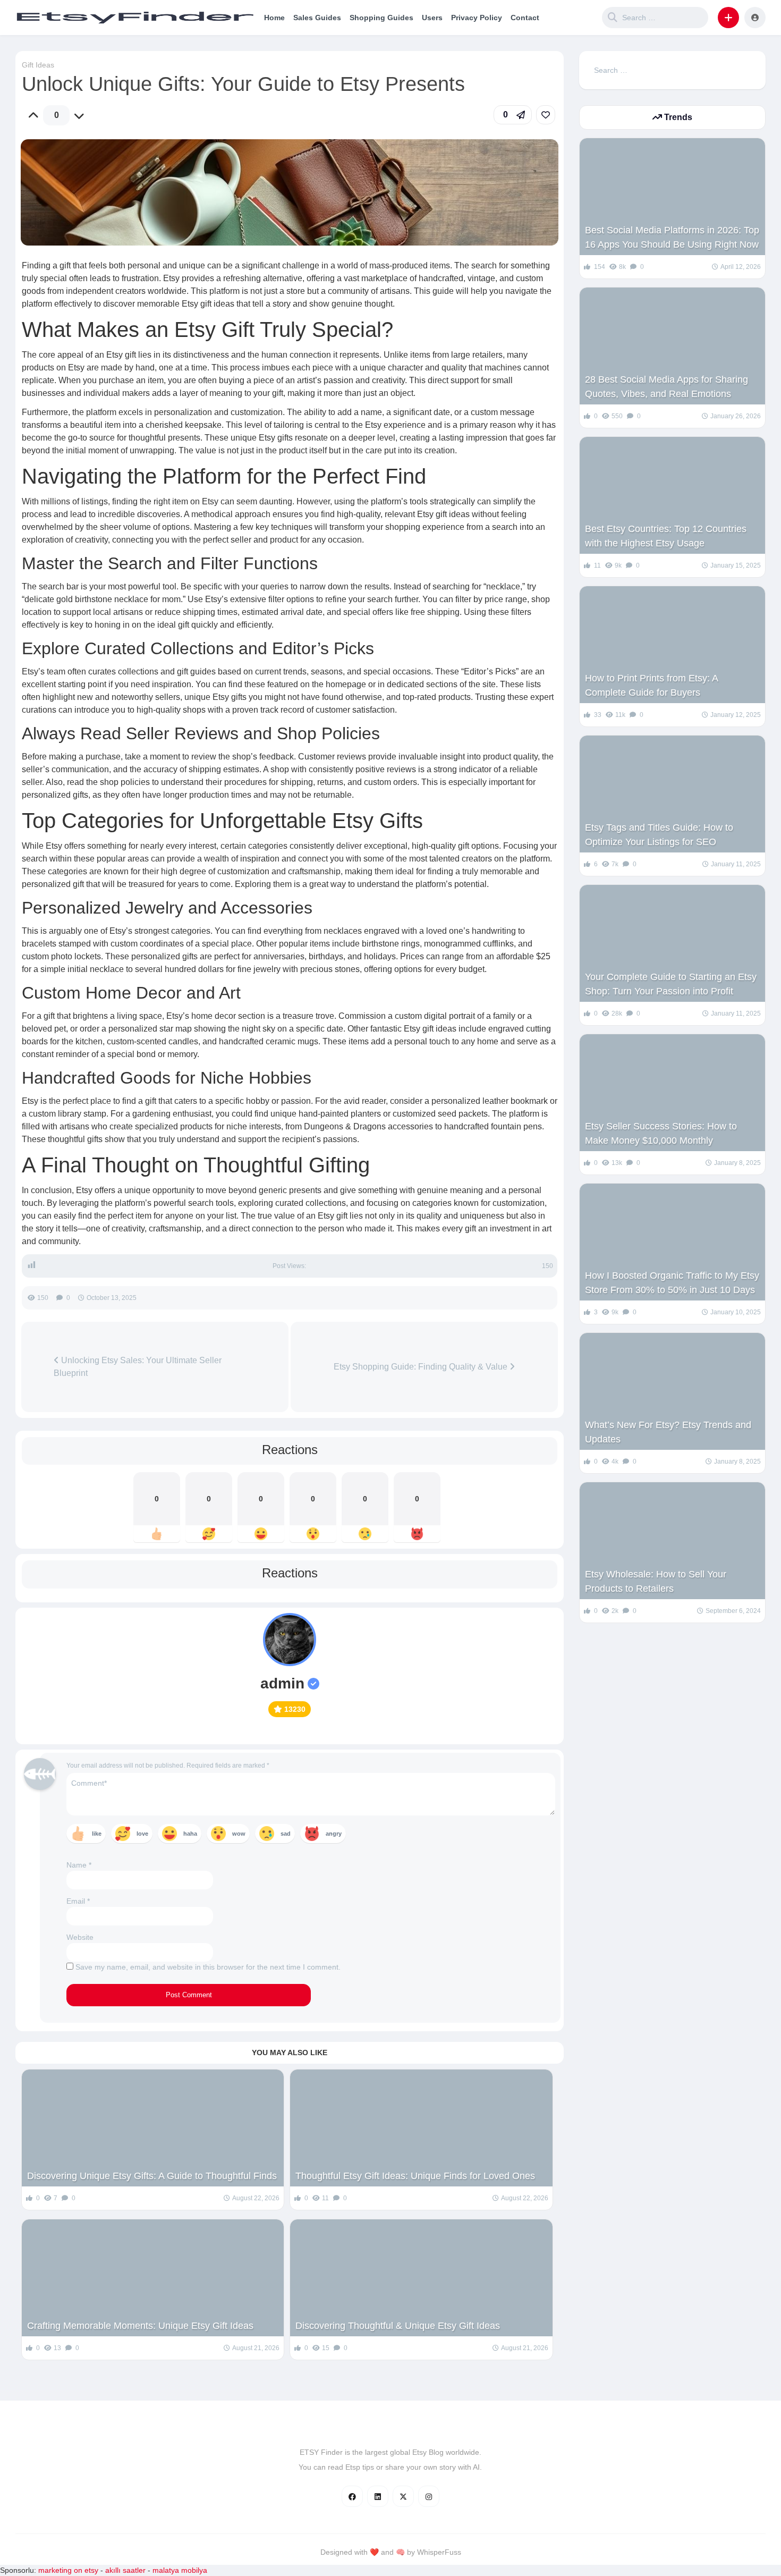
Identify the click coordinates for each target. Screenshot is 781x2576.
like (97, 1834)
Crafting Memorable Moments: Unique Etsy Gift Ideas (140, 2326)
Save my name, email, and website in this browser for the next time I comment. (208, 1967)
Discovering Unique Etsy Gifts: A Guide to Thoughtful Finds (152, 2176)
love (142, 1834)
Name (79, 1865)
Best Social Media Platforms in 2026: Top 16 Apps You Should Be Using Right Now (672, 237)
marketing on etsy (68, 2570)
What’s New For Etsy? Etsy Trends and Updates (668, 1432)
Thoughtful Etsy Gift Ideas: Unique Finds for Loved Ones (415, 2176)
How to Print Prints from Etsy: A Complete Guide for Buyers (651, 685)
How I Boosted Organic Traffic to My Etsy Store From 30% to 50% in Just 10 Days (672, 1283)
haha (190, 1834)
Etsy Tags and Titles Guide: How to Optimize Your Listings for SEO (659, 835)
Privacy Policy (477, 18)
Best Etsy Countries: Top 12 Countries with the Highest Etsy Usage (666, 536)
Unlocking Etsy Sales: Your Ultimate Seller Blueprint (138, 1367)
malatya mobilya (180, 2570)
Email (78, 1901)
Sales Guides (317, 18)
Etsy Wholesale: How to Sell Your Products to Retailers (656, 1581)
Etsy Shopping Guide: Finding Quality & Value (422, 1367)
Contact (525, 18)
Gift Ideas (38, 65)
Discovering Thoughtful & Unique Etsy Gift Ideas (398, 2326)
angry (334, 1834)
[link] (546, 115)
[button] (728, 18)
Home (274, 18)
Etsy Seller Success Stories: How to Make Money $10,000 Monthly (661, 1133)
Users (432, 18)
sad (286, 1834)
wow (239, 1834)
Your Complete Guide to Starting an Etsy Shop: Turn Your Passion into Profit (671, 984)
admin (282, 1683)
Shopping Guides (381, 18)
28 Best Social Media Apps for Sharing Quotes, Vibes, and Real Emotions (667, 387)
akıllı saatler (125, 2570)
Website (80, 1937)
